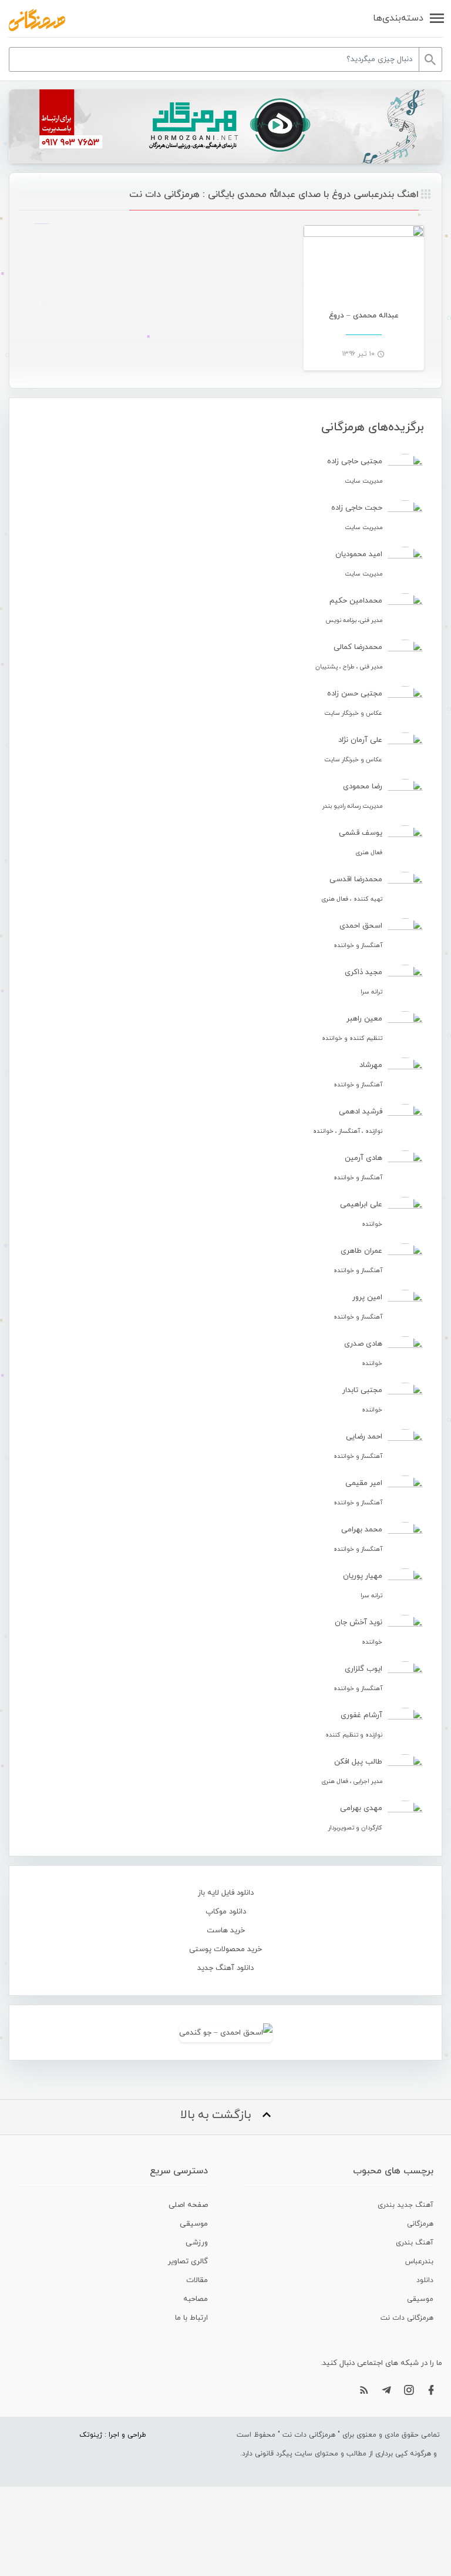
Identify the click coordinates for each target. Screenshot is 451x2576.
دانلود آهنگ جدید (225, 1968)
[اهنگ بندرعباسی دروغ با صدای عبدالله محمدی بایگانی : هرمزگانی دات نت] (37, 20)
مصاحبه (196, 2299)
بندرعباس (419, 2261)
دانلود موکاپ (226, 1912)
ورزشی (197, 2243)
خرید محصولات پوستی (225, 1949)
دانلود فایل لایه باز (226, 1893)
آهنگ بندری (415, 2243)
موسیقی (420, 2299)
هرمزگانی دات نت (407, 2318)
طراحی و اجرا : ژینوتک (113, 2435)
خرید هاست (226, 1931)
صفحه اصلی (188, 2205)
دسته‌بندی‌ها (398, 18)
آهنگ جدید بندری (405, 2205)
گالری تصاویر (188, 2261)
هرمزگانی (420, 2224)
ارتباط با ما (191, 2318)
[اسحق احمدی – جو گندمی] (225, 2033)
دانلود (425, 2280)
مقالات (197, 2280)
